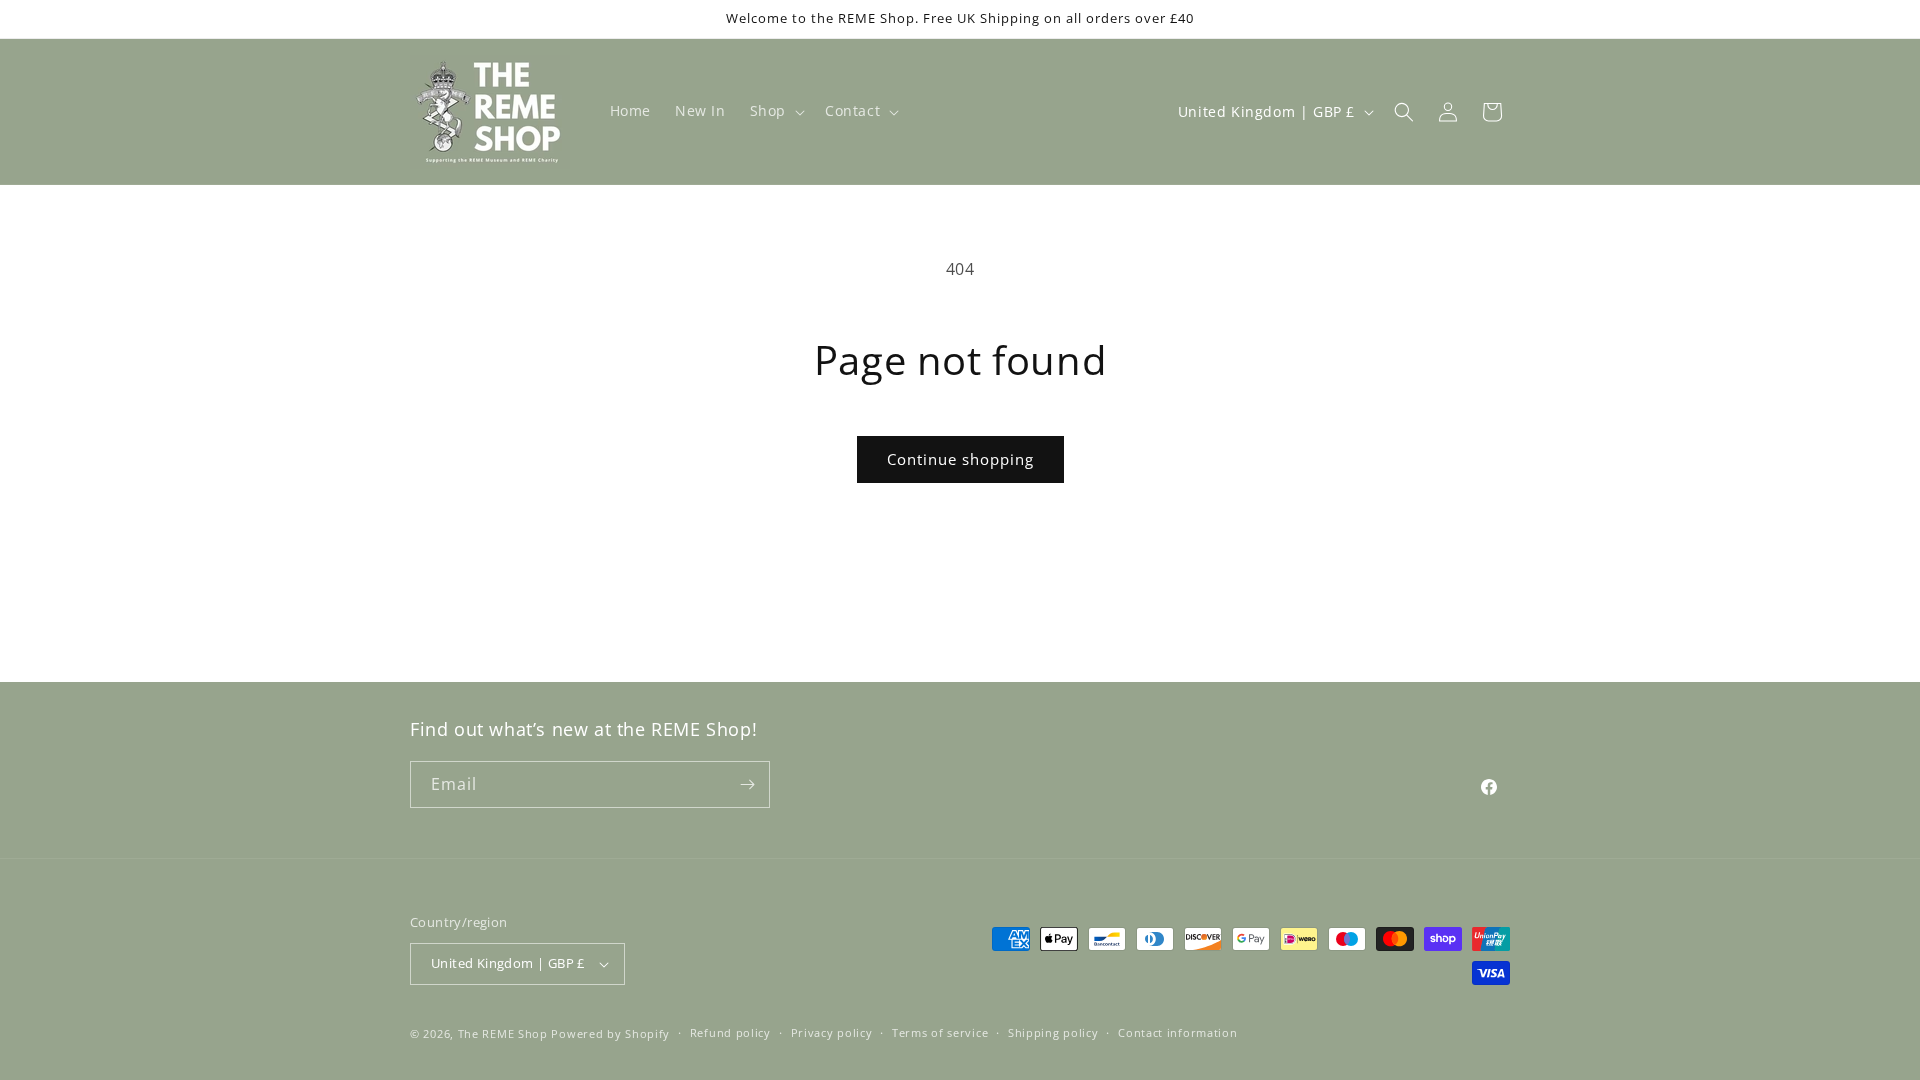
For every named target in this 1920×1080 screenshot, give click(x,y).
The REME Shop (503, 1033)
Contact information (1177, 1032)
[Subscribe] (747, 784)
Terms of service (940, 1032)
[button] (775, 111)
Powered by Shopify (610, 1033)
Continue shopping (960, 459)
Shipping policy (1053, 1032)
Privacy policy (832, 1032)
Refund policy (730, 1032)
